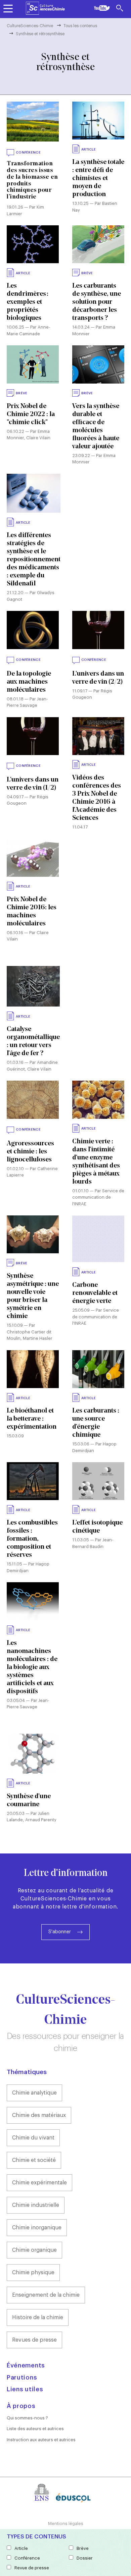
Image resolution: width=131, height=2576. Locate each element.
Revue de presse (32, 2568)
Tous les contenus (80, 26)
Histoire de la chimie (38, 2317)
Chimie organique (34, 2250)
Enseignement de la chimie (46, 2295)
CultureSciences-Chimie (30, 26)
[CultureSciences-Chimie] (45, 8)
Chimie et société (34, 2160)
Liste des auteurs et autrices (35, 2429)
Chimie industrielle (36, 2205)
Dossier (85, 2558)
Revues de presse (34, 2340)
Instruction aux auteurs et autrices (41, 2440)
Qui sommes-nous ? (27, 2418)
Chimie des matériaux (39, 2115)
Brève (83, 2548)
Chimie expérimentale (39, 2183)
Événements (26, 2365)
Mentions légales (66, 2524)
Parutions (22, 2378)
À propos (21, 2406)
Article (21, 2548)
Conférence (27, 2558)
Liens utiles (25, 2389)
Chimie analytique (34, 2093)
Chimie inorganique (37, 2228)
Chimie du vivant (33, 2138)
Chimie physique (33, 2273)
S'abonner (60, 1932)
